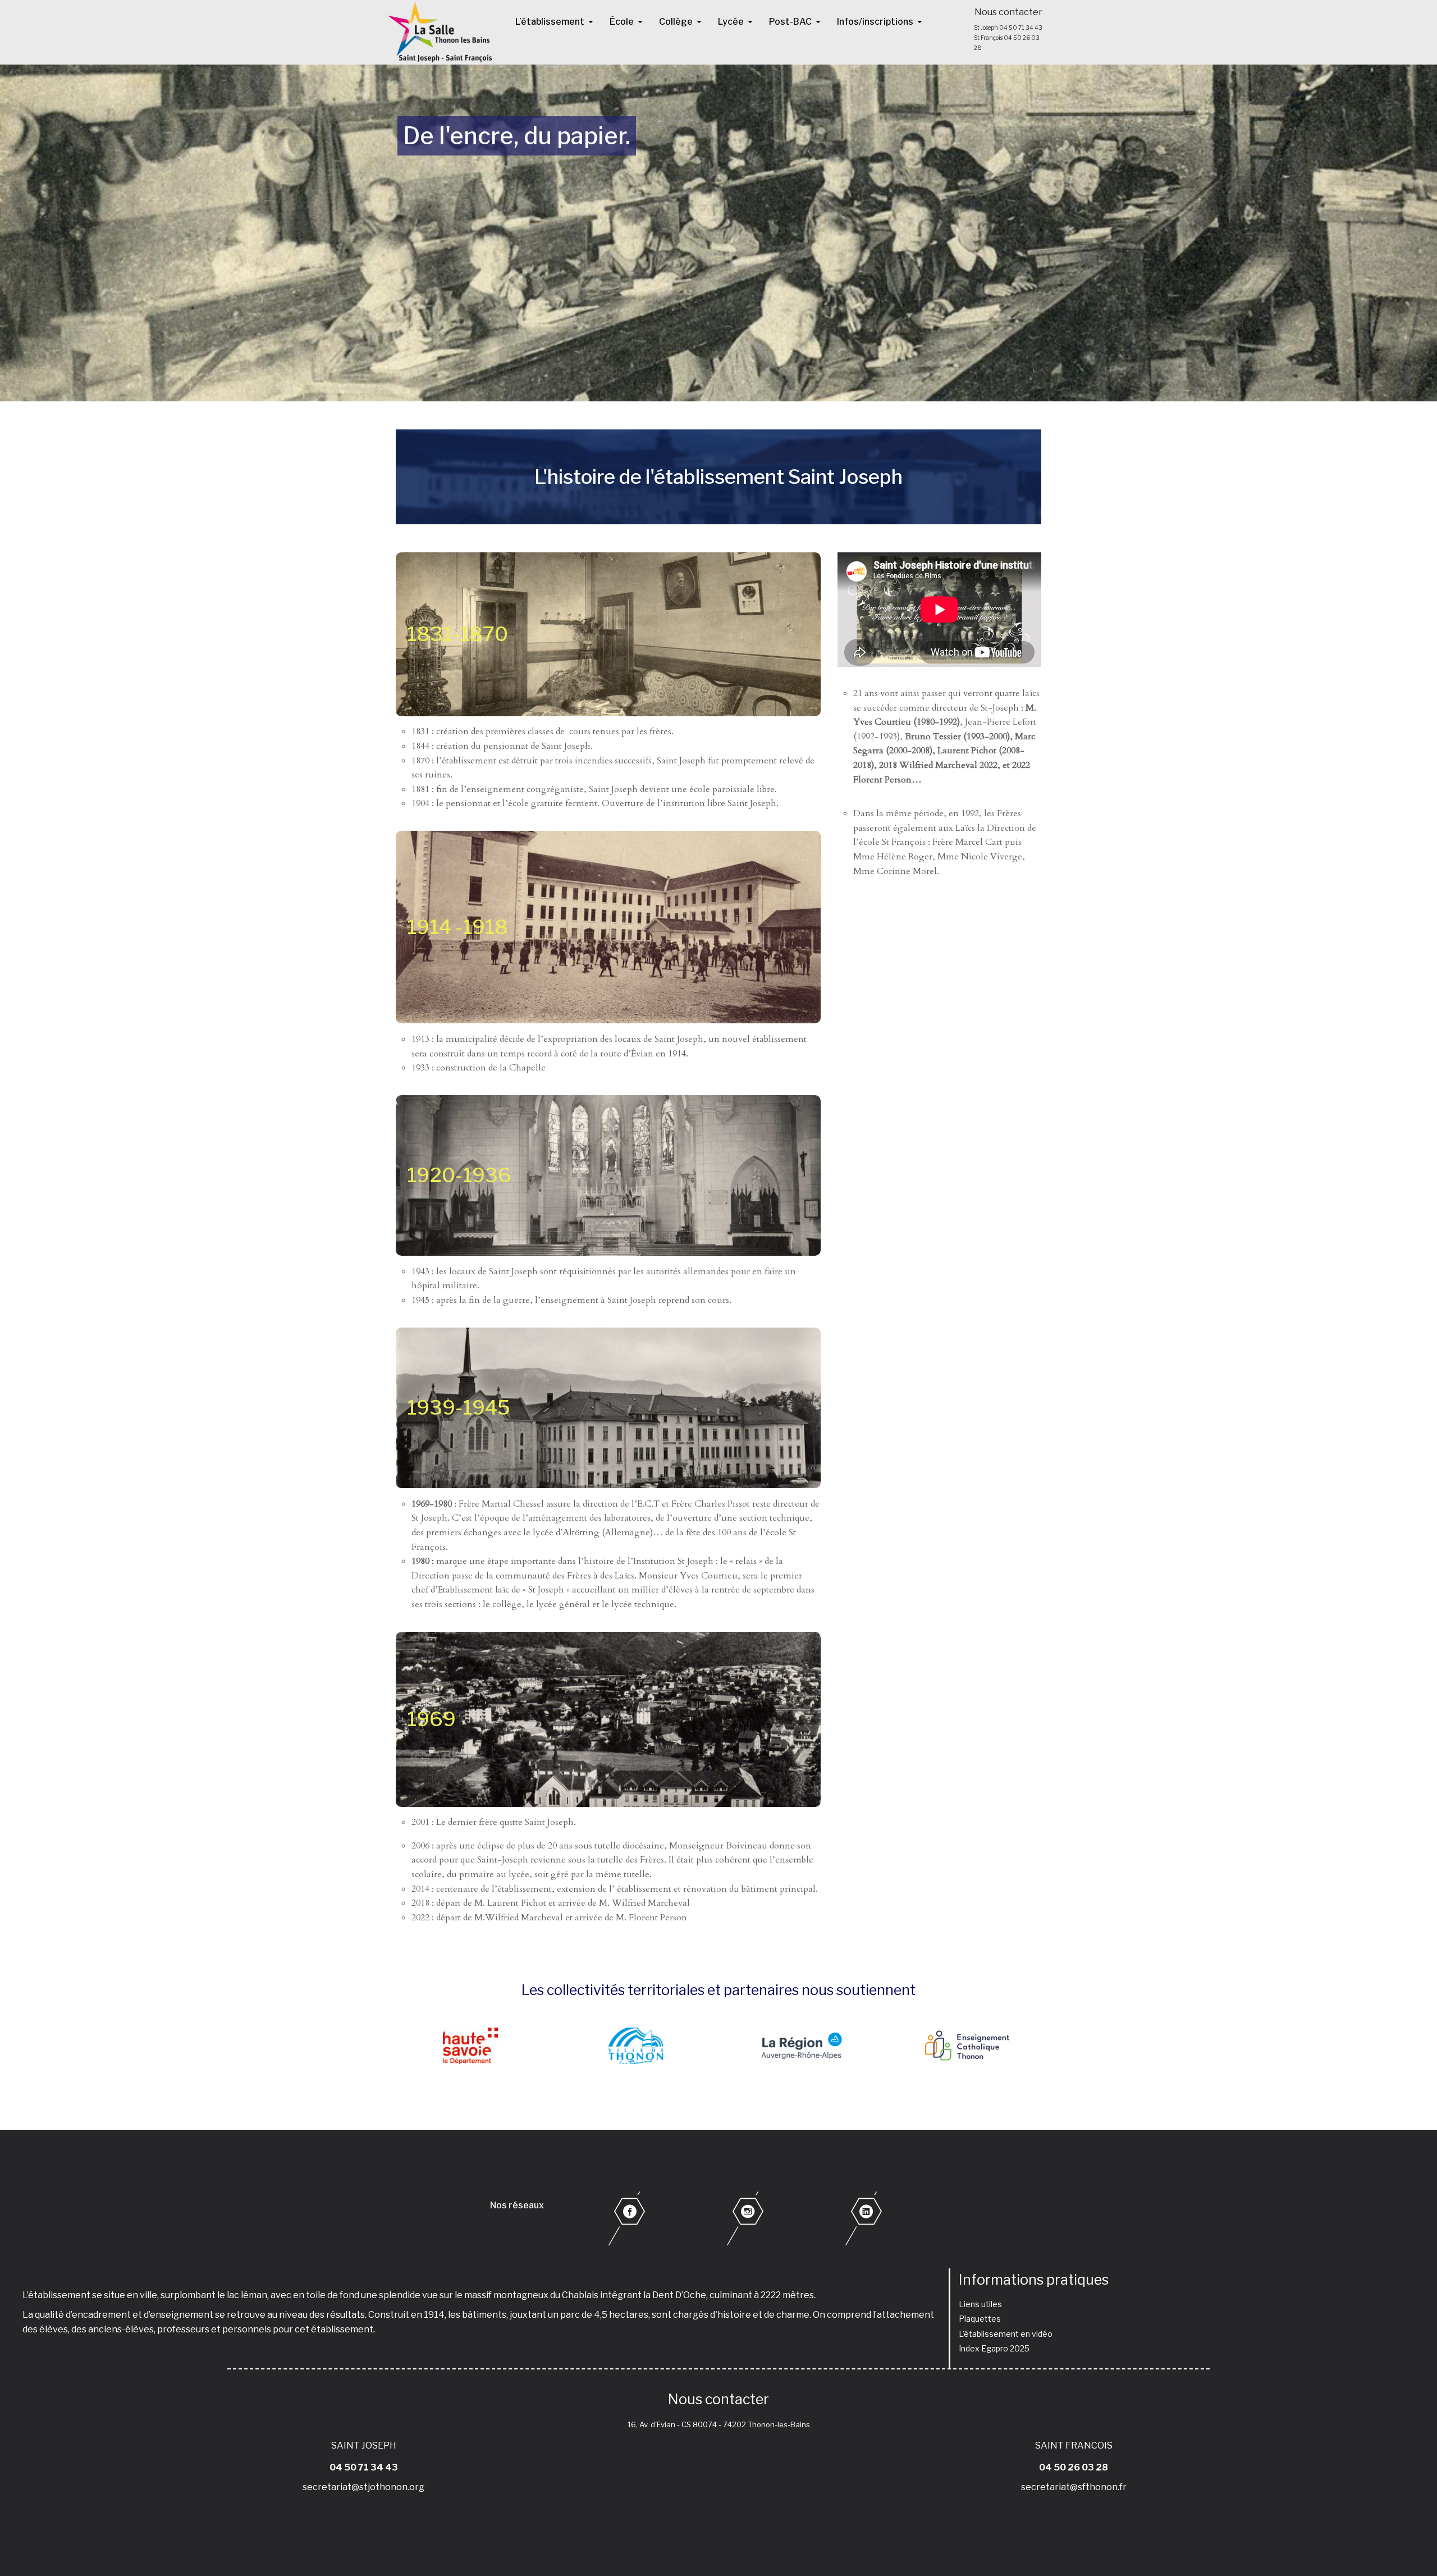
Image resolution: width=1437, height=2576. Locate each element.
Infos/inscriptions (875, 22)
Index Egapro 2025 (994, 2348)
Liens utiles (980, 2304)
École (622, 22)
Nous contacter (1008, 12)
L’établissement (550, 22)
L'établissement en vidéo (1006, 2334)
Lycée (731, 22)
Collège (676, 22)
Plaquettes (980, 2319)
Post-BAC (790, 22)
